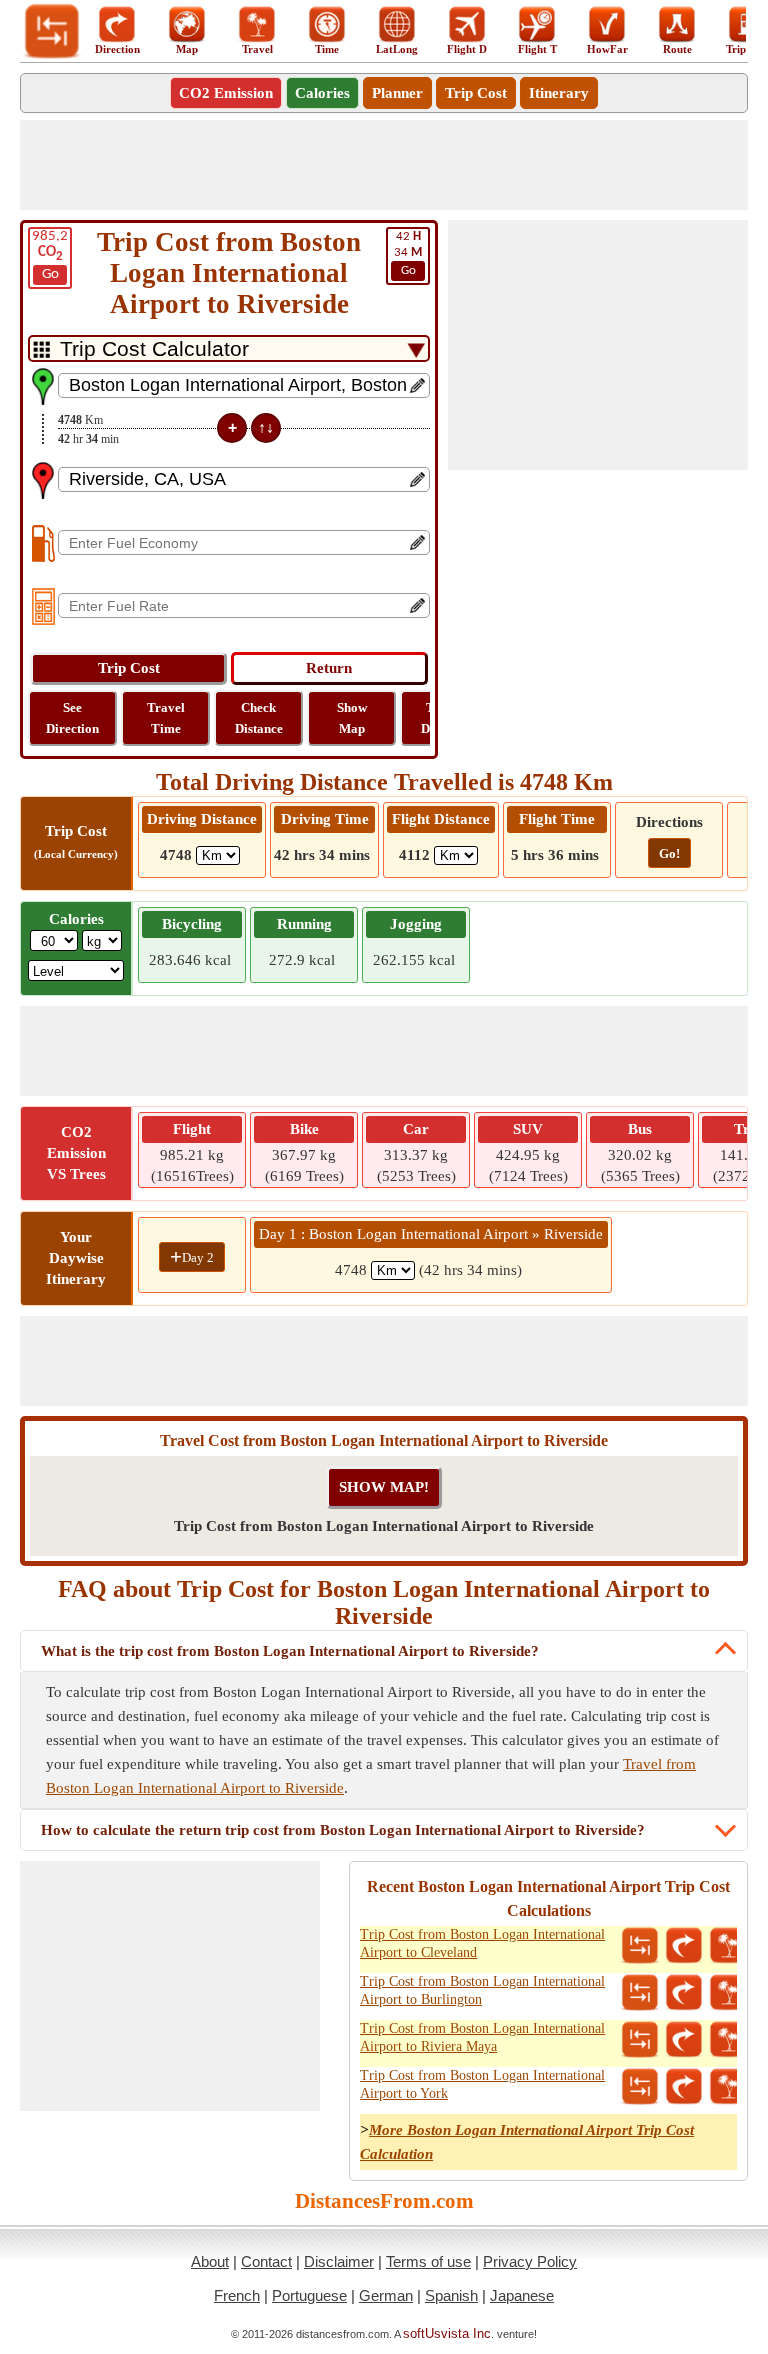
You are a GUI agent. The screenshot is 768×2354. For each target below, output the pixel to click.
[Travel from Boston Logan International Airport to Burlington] (728, 1993)
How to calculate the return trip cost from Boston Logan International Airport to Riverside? (343, 1830)
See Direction (72, 718)
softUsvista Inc (447, 2333)
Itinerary (559, 93)
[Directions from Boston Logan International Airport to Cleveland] (684, 1946)
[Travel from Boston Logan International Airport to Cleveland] (728, 1946)
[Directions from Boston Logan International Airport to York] (684, 2087)
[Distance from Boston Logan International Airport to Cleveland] (640, 1946)
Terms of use (428, 2261)
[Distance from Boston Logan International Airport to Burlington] (640, 1993)
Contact (266, 2261)
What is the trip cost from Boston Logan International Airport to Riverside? (290, 1651)
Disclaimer (339, 2261)
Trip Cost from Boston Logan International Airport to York (482, 2084)
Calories (322, 93)
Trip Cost (476, 93)
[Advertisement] (384, 165)
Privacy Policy (530, 2261)
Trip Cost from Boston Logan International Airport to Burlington (482, 1990)
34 (408, 253)
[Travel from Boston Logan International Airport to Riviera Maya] (728, 2040)
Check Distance (259, 718)
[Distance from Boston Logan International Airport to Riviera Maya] (640, 2040)
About (210, 2261)
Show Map (352, 718)
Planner (397, 93)
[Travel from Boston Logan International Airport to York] (728, 2087)
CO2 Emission (226, 93)
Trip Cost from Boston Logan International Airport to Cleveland (482, 1943)
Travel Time (166, 718)
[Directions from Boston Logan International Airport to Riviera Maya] (684, 2040)
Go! (669, 853)
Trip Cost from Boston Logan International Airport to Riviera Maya (482, 2037)
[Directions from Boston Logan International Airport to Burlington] (684, 1993)
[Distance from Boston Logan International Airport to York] (640, 2087)
